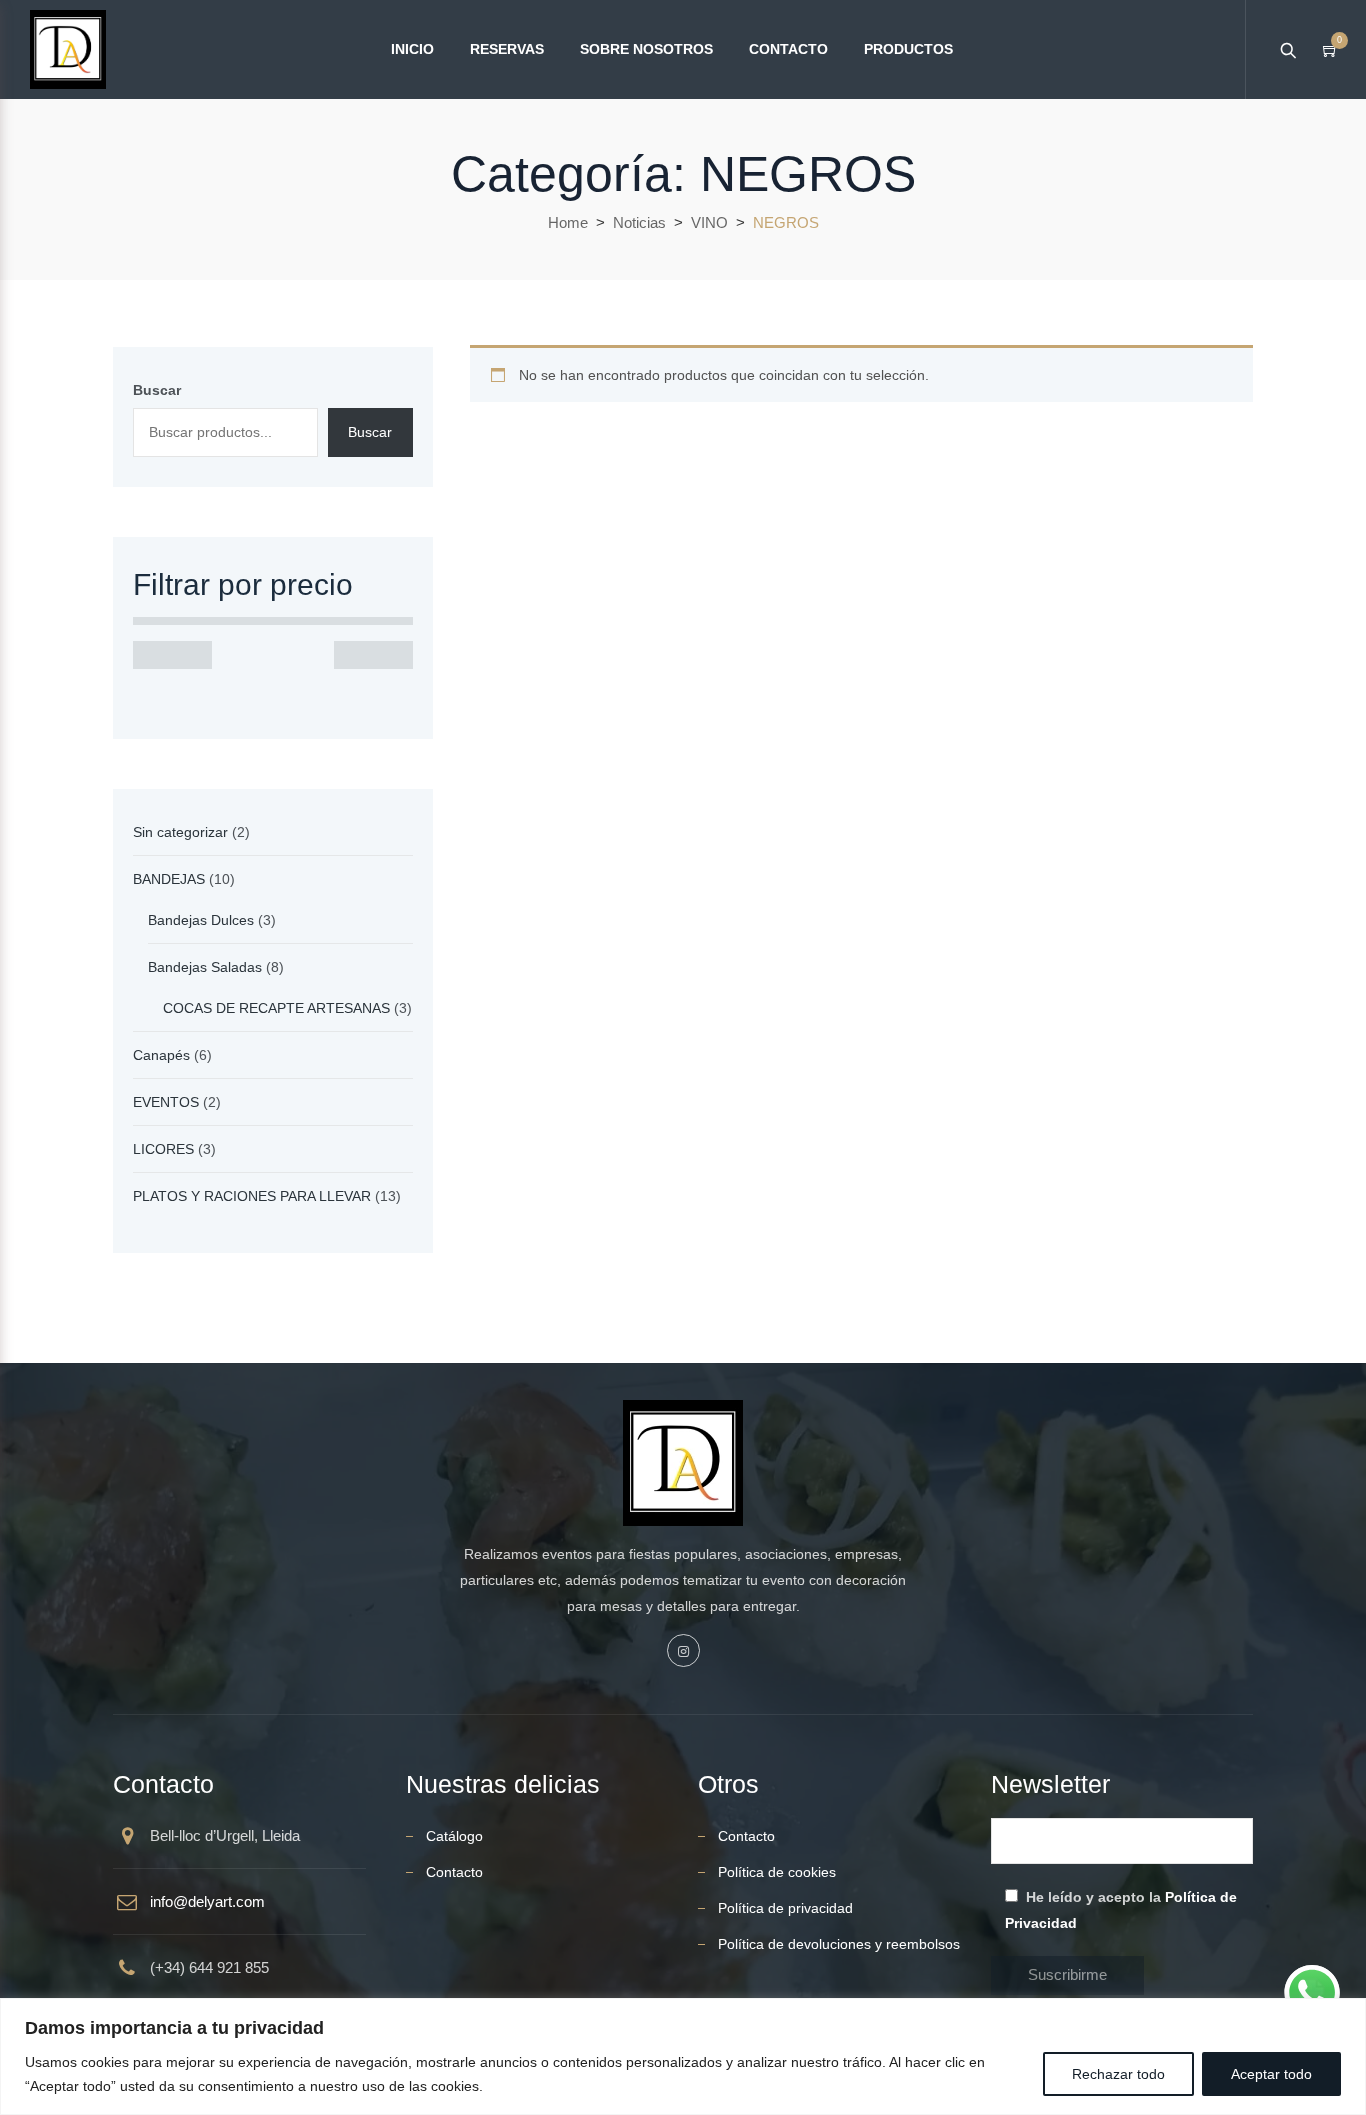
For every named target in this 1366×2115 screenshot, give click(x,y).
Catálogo (454, 1836)
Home (568, 222)
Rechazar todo (1118, 2074)
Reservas (507, 49)
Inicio (412, 49)
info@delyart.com (207, 1901)
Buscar (157, 390)
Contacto (788, 49)
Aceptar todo (1271, 2074)
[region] (683, 2056)
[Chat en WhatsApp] (1312, 1993)
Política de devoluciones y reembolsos (839, 1944)
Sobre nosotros (646, 49)
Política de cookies (777, 1872)
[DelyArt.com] (68, 49)
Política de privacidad (785, 1908)
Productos (908, 49)
